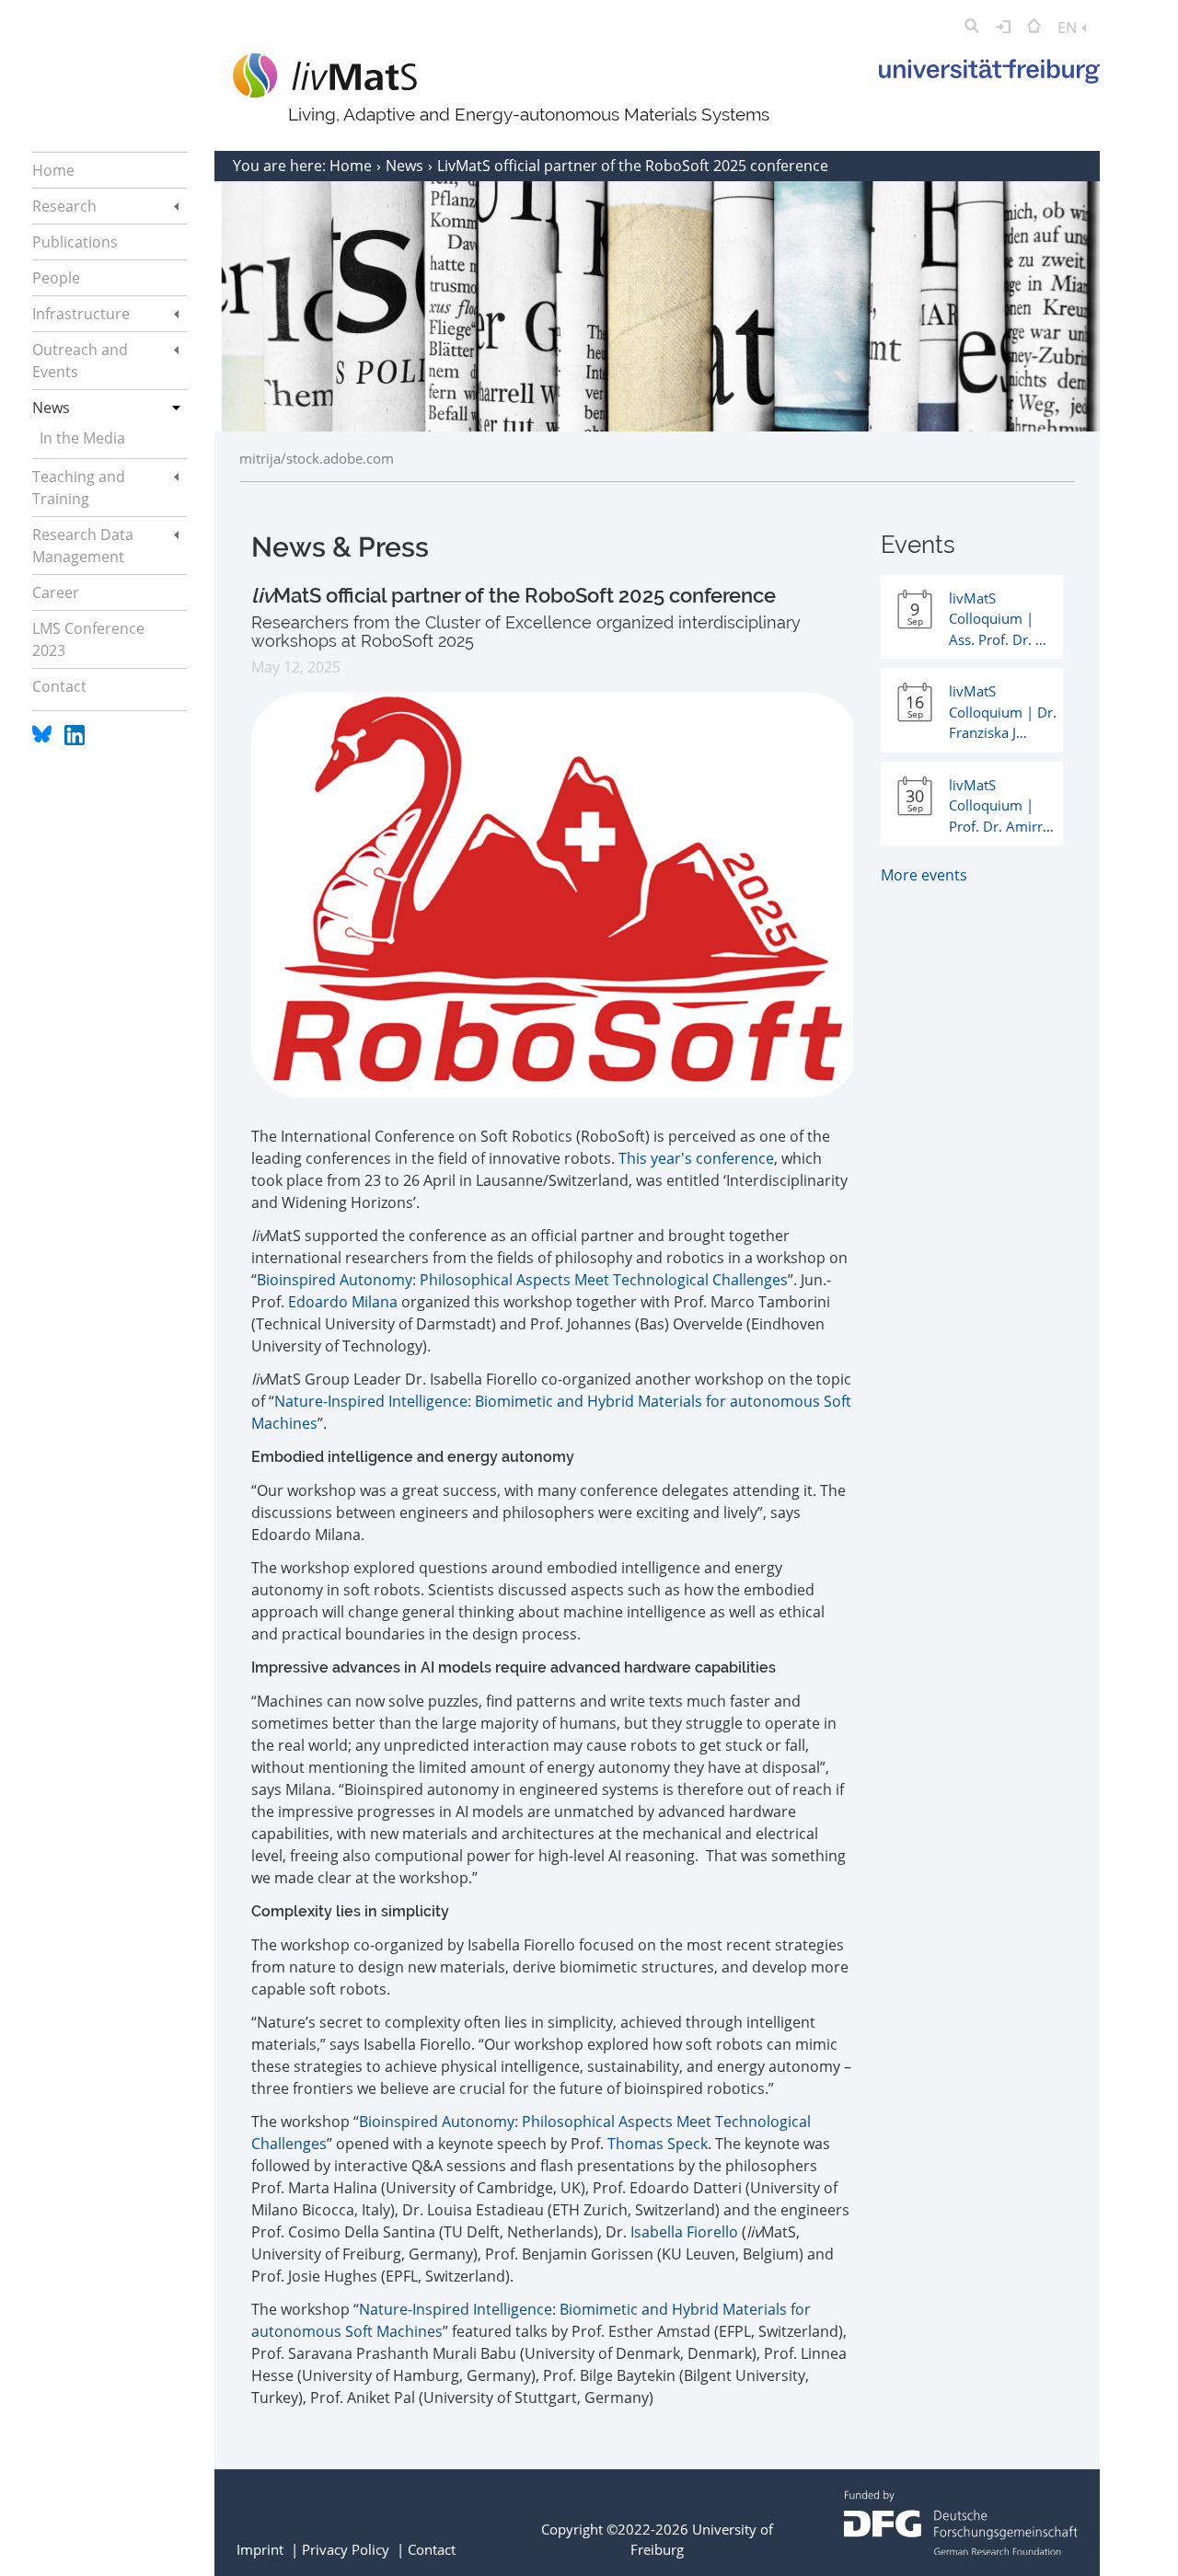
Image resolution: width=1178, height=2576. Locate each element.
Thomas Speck (658, 2144)
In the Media (82, 438)
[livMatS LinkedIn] (75, 740)
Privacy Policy (346, 2549)
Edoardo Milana (343, 1302)
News (406, 166)
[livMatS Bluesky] (44, 740)
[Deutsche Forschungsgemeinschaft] (961, 2549)
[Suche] (972, 28)
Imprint (260, 2549)
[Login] (1003, 28)
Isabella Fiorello (684, 2232)
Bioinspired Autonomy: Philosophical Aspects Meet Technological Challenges (522, 1280)
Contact (432, 2549)
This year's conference (696, 1158)
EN (1069, 28)
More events (924, 875)
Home (352, 166)
